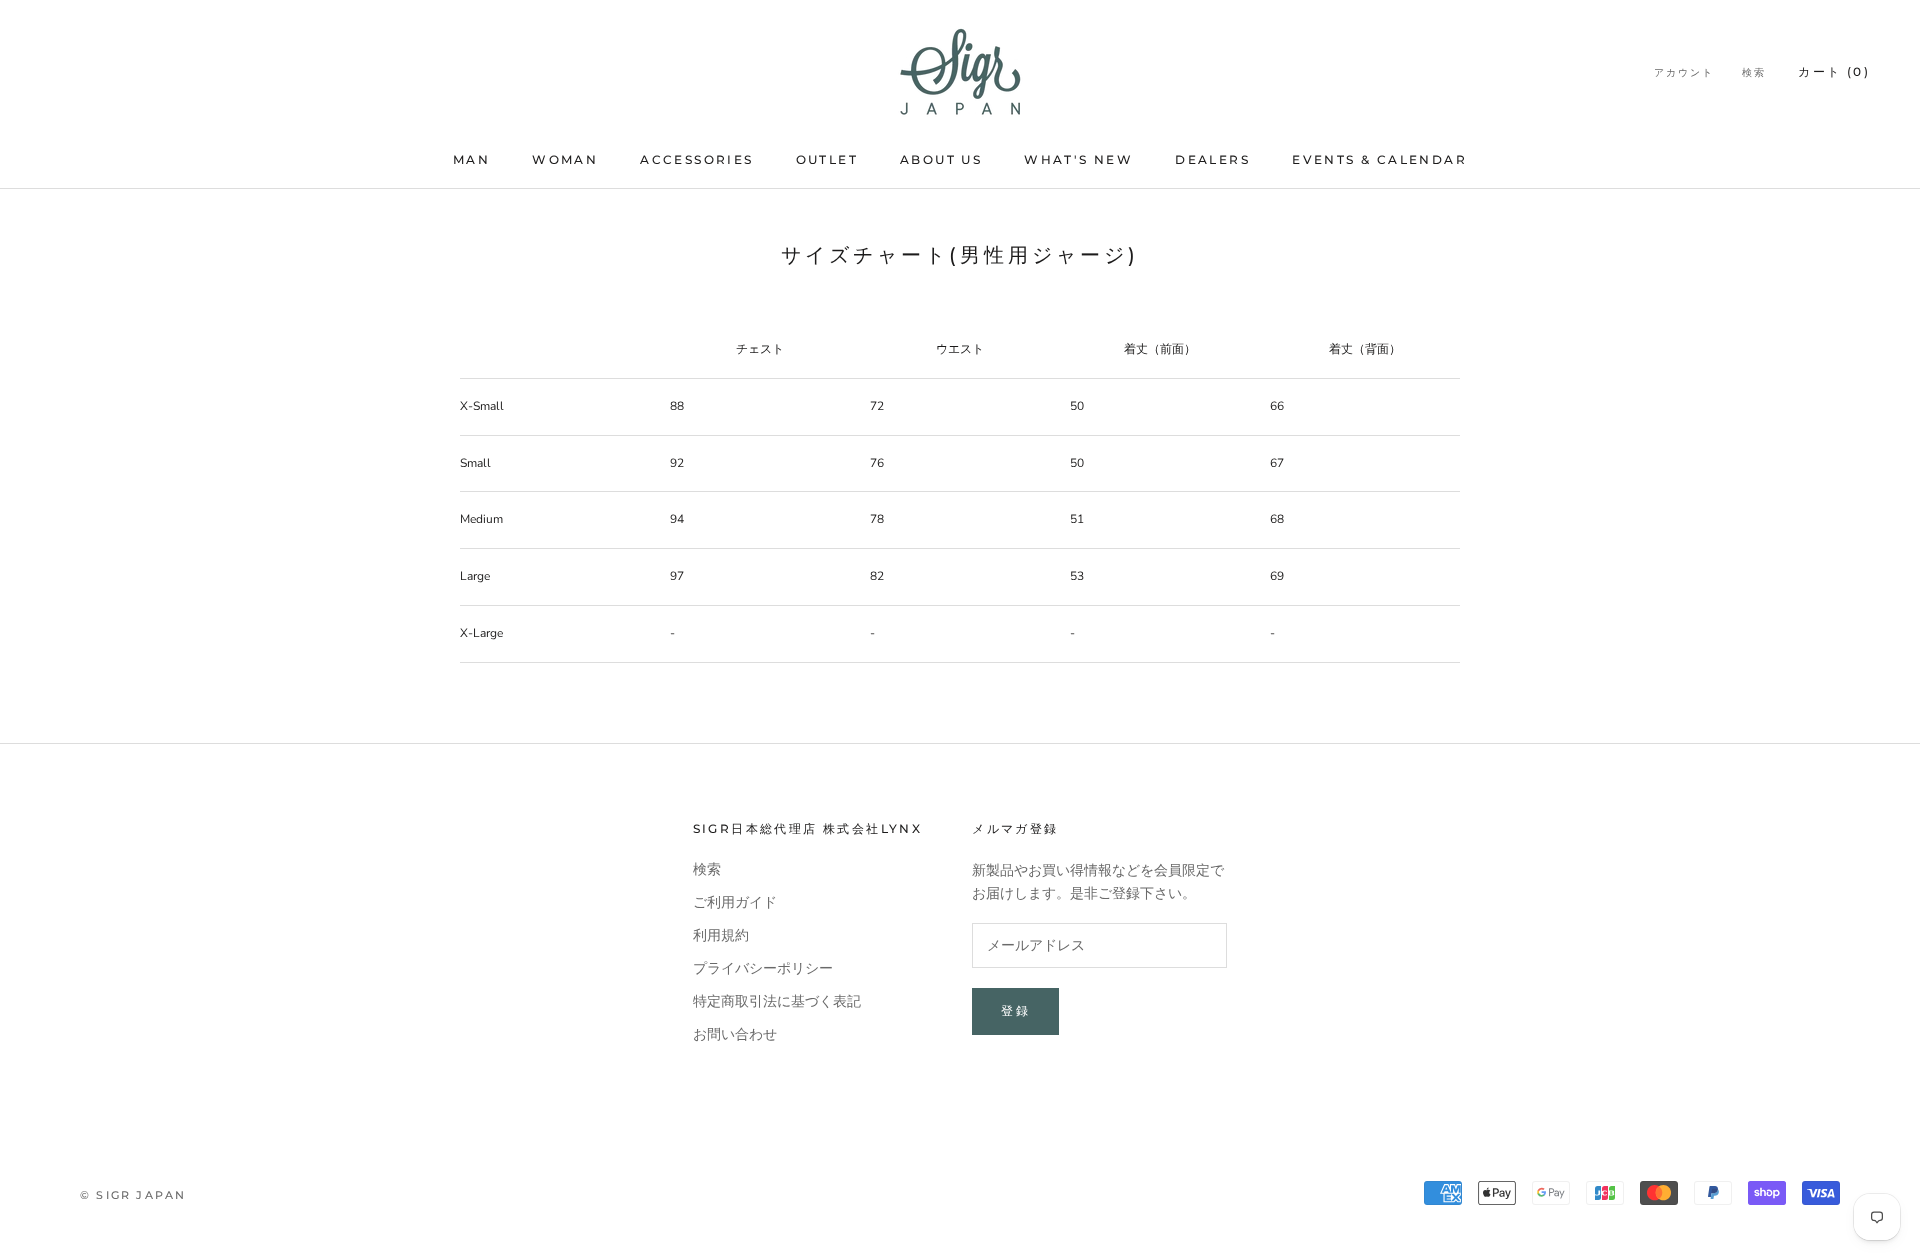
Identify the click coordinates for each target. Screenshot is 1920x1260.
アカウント (1684, 72)
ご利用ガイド (735, 902)
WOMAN (565, 159)
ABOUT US (941, 159)
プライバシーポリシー (763, 968)
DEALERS (1212, 159)
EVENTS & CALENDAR (1379, 159)
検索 (1754, 72)
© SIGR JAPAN (133, 1195)
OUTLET (827, 159)
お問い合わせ (735, 1034)
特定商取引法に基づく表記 (777, 1001)
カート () (1834, 71)
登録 (1015, 1010)
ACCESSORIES (696, 159)
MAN (471, 159)
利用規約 (721, 935)
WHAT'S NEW (1078, 159)
